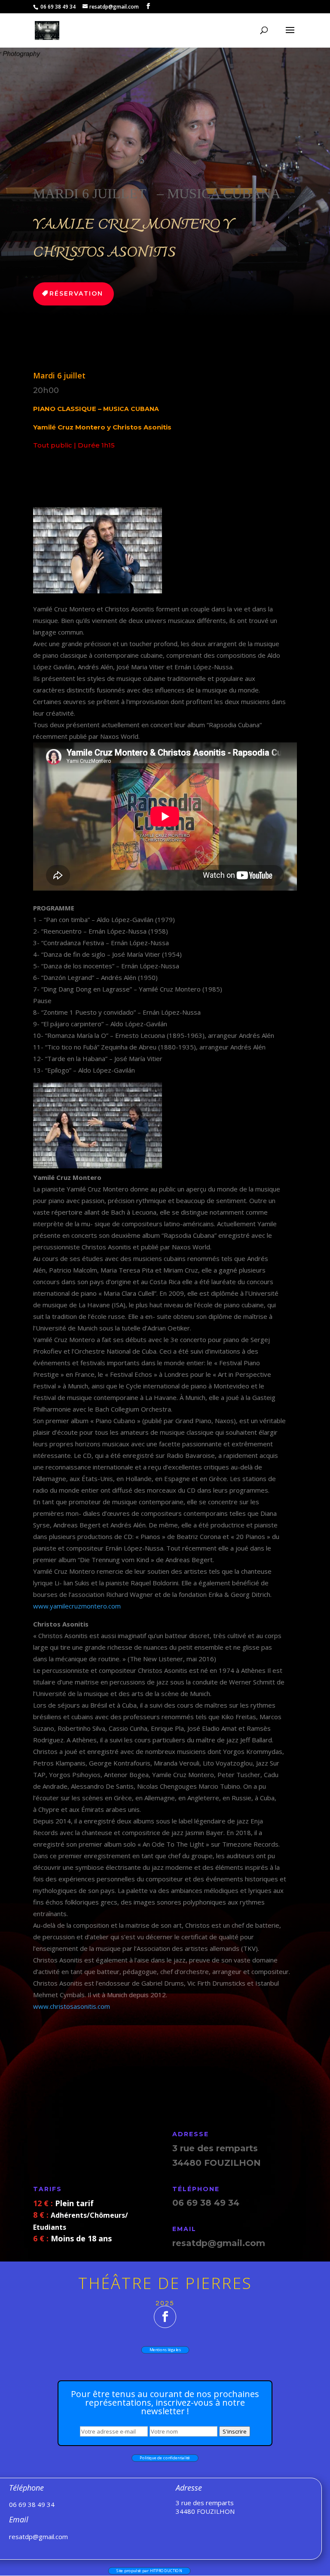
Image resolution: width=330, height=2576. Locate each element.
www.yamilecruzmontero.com (77, 1606)
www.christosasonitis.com (72, 2006)
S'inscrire (235, 2431)
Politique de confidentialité (165, 2458)
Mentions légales (165, 2350)
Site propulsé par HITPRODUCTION (149, 2571)
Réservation (76, 293)
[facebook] (165, 2317)
